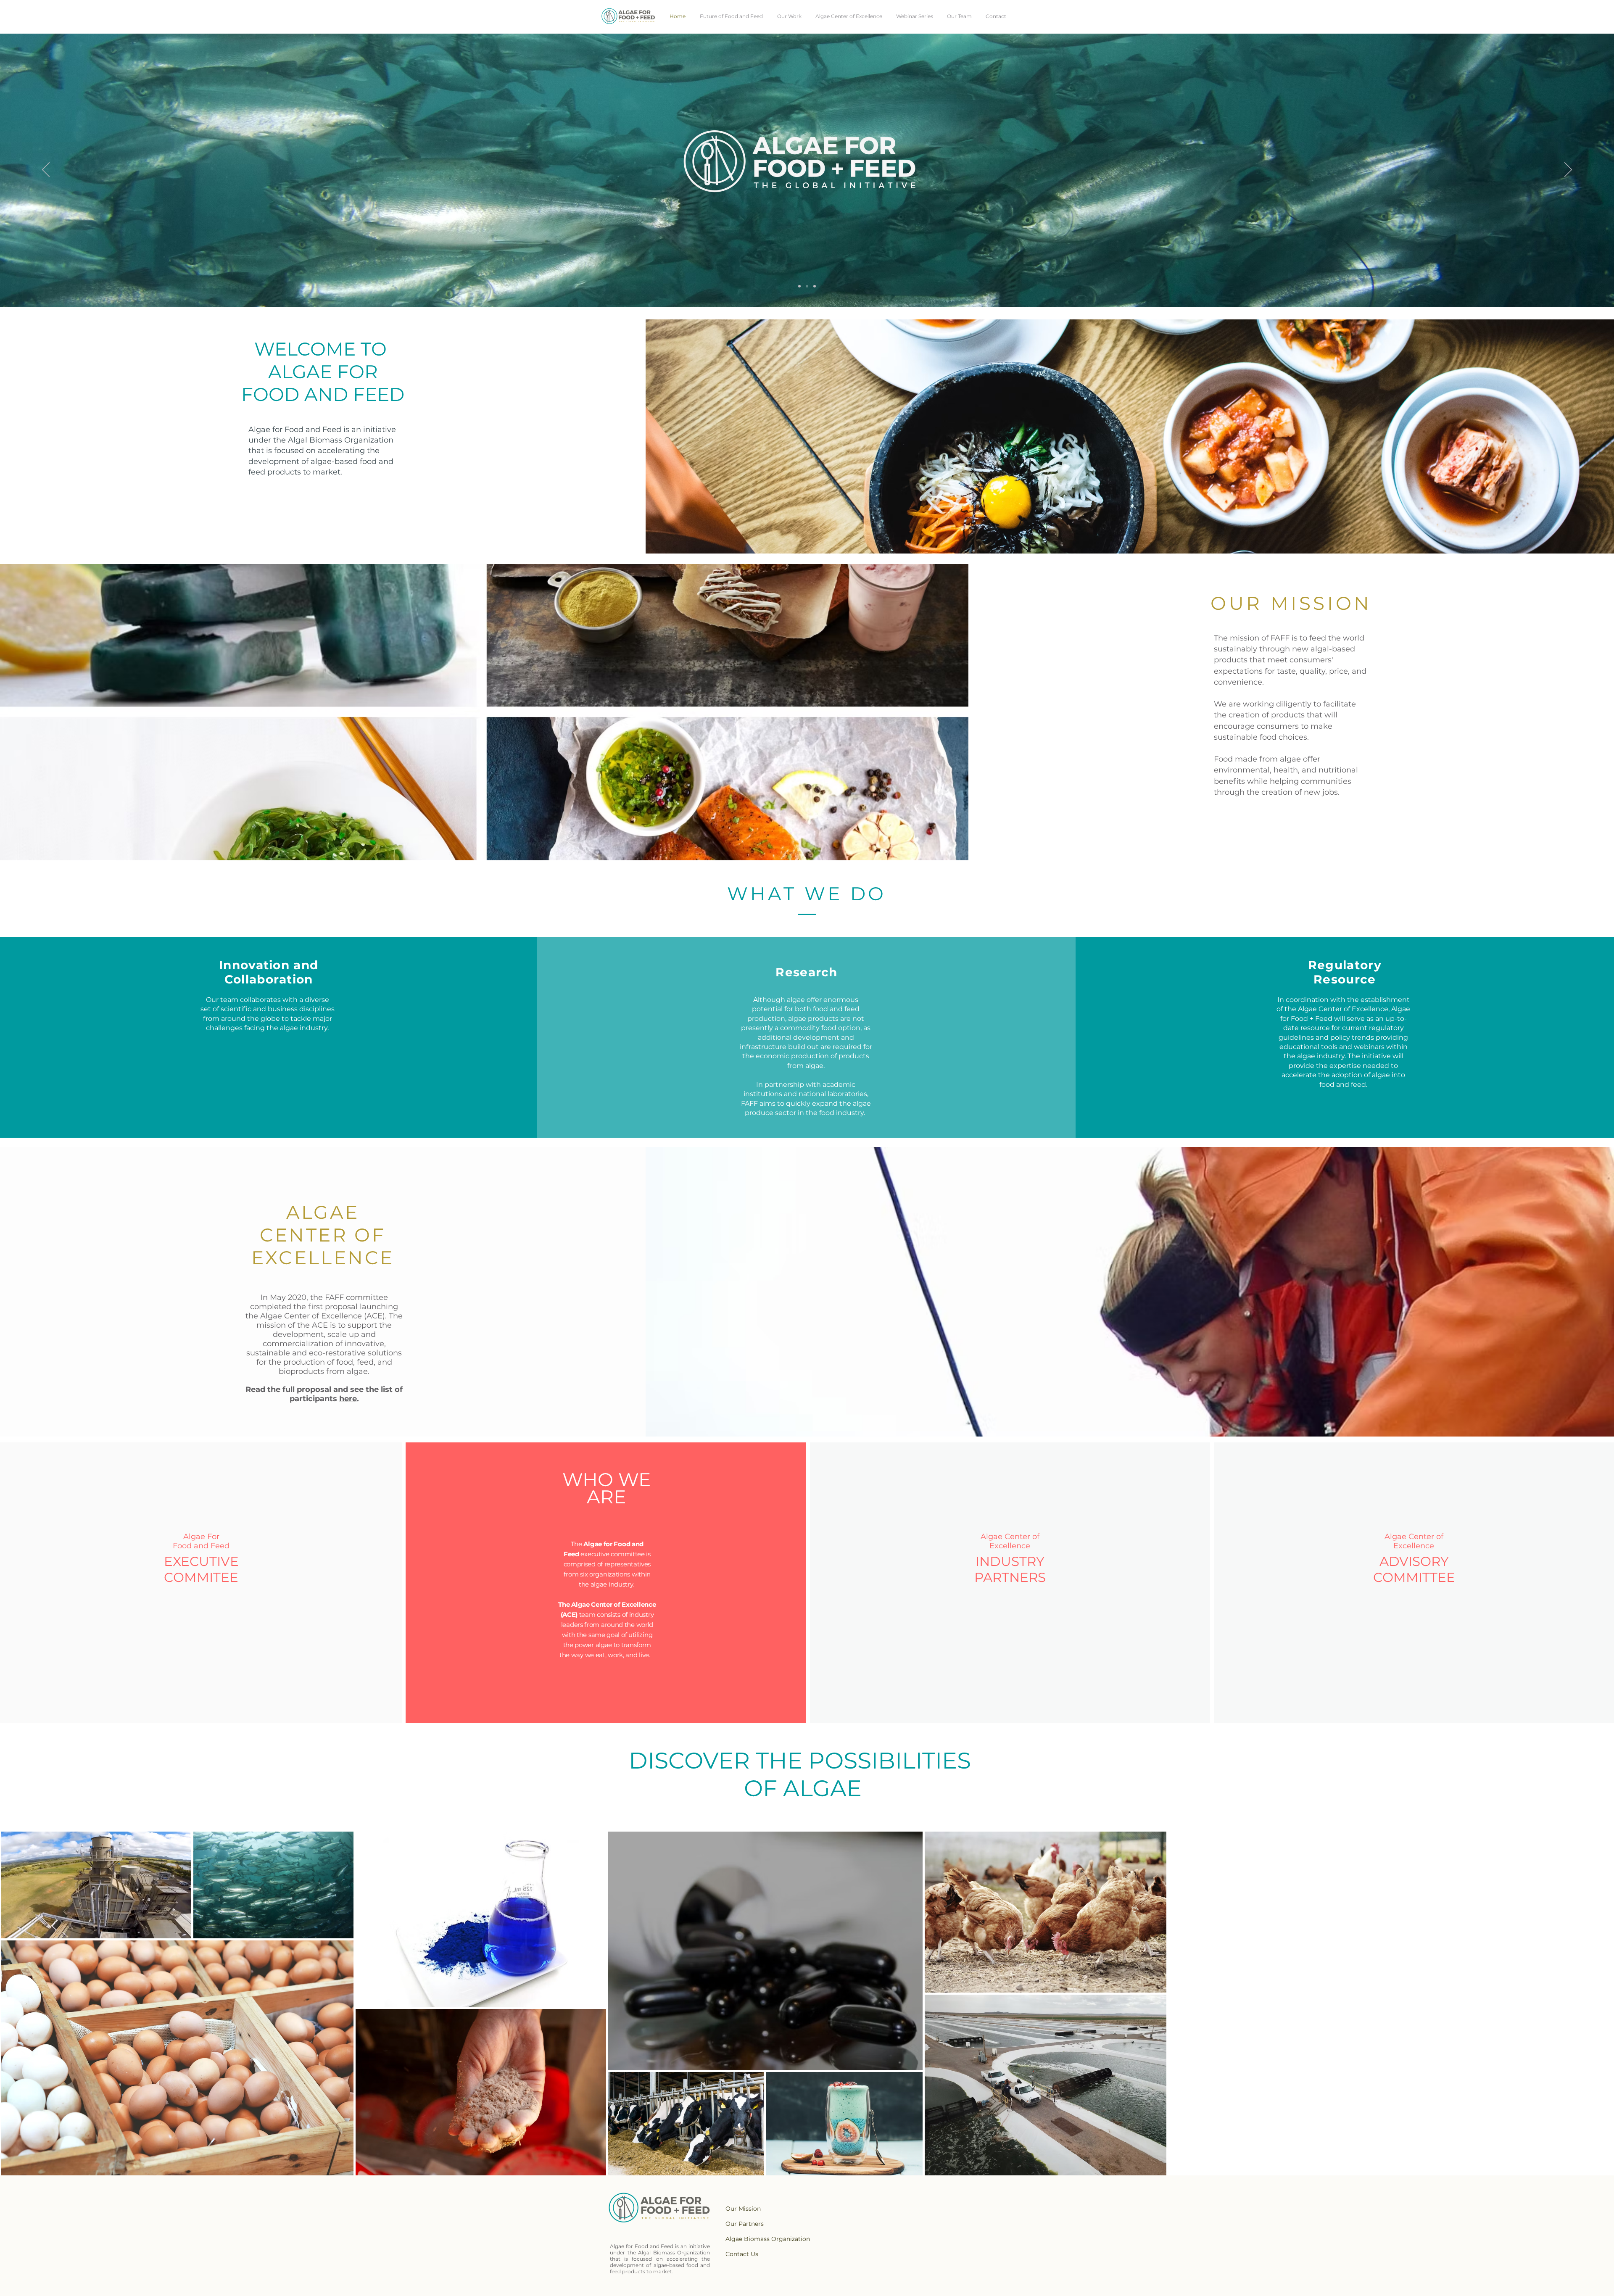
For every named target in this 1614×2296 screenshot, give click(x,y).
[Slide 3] (799, 286)
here (348, 1399)
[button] (1291, 832)
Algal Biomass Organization (341, 440)
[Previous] (46, 170)
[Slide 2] (815, 286)
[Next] (1568, 170)
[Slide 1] (807, 286)
